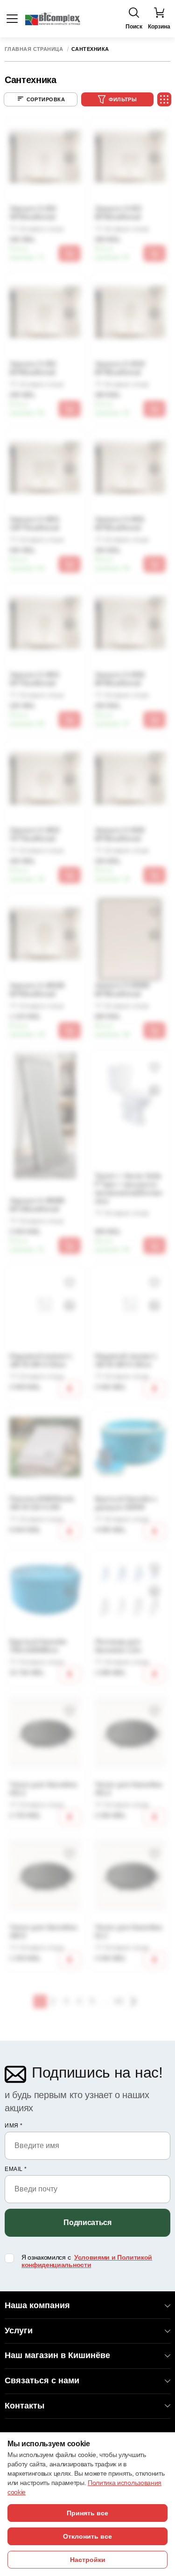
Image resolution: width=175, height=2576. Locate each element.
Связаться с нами (42, 2380)
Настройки (88, 2560)
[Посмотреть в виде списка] (164, 99)
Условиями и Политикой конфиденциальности (87, 2261)
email (16, 2169)
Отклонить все (87, 2536)
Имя (14, 2126)
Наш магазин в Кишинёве (57, 2355)
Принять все (87, 2513)
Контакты (24, 2406)
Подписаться (87, 2222)
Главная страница (34, 49)
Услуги (19, 2331)
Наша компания (37, 2305)
